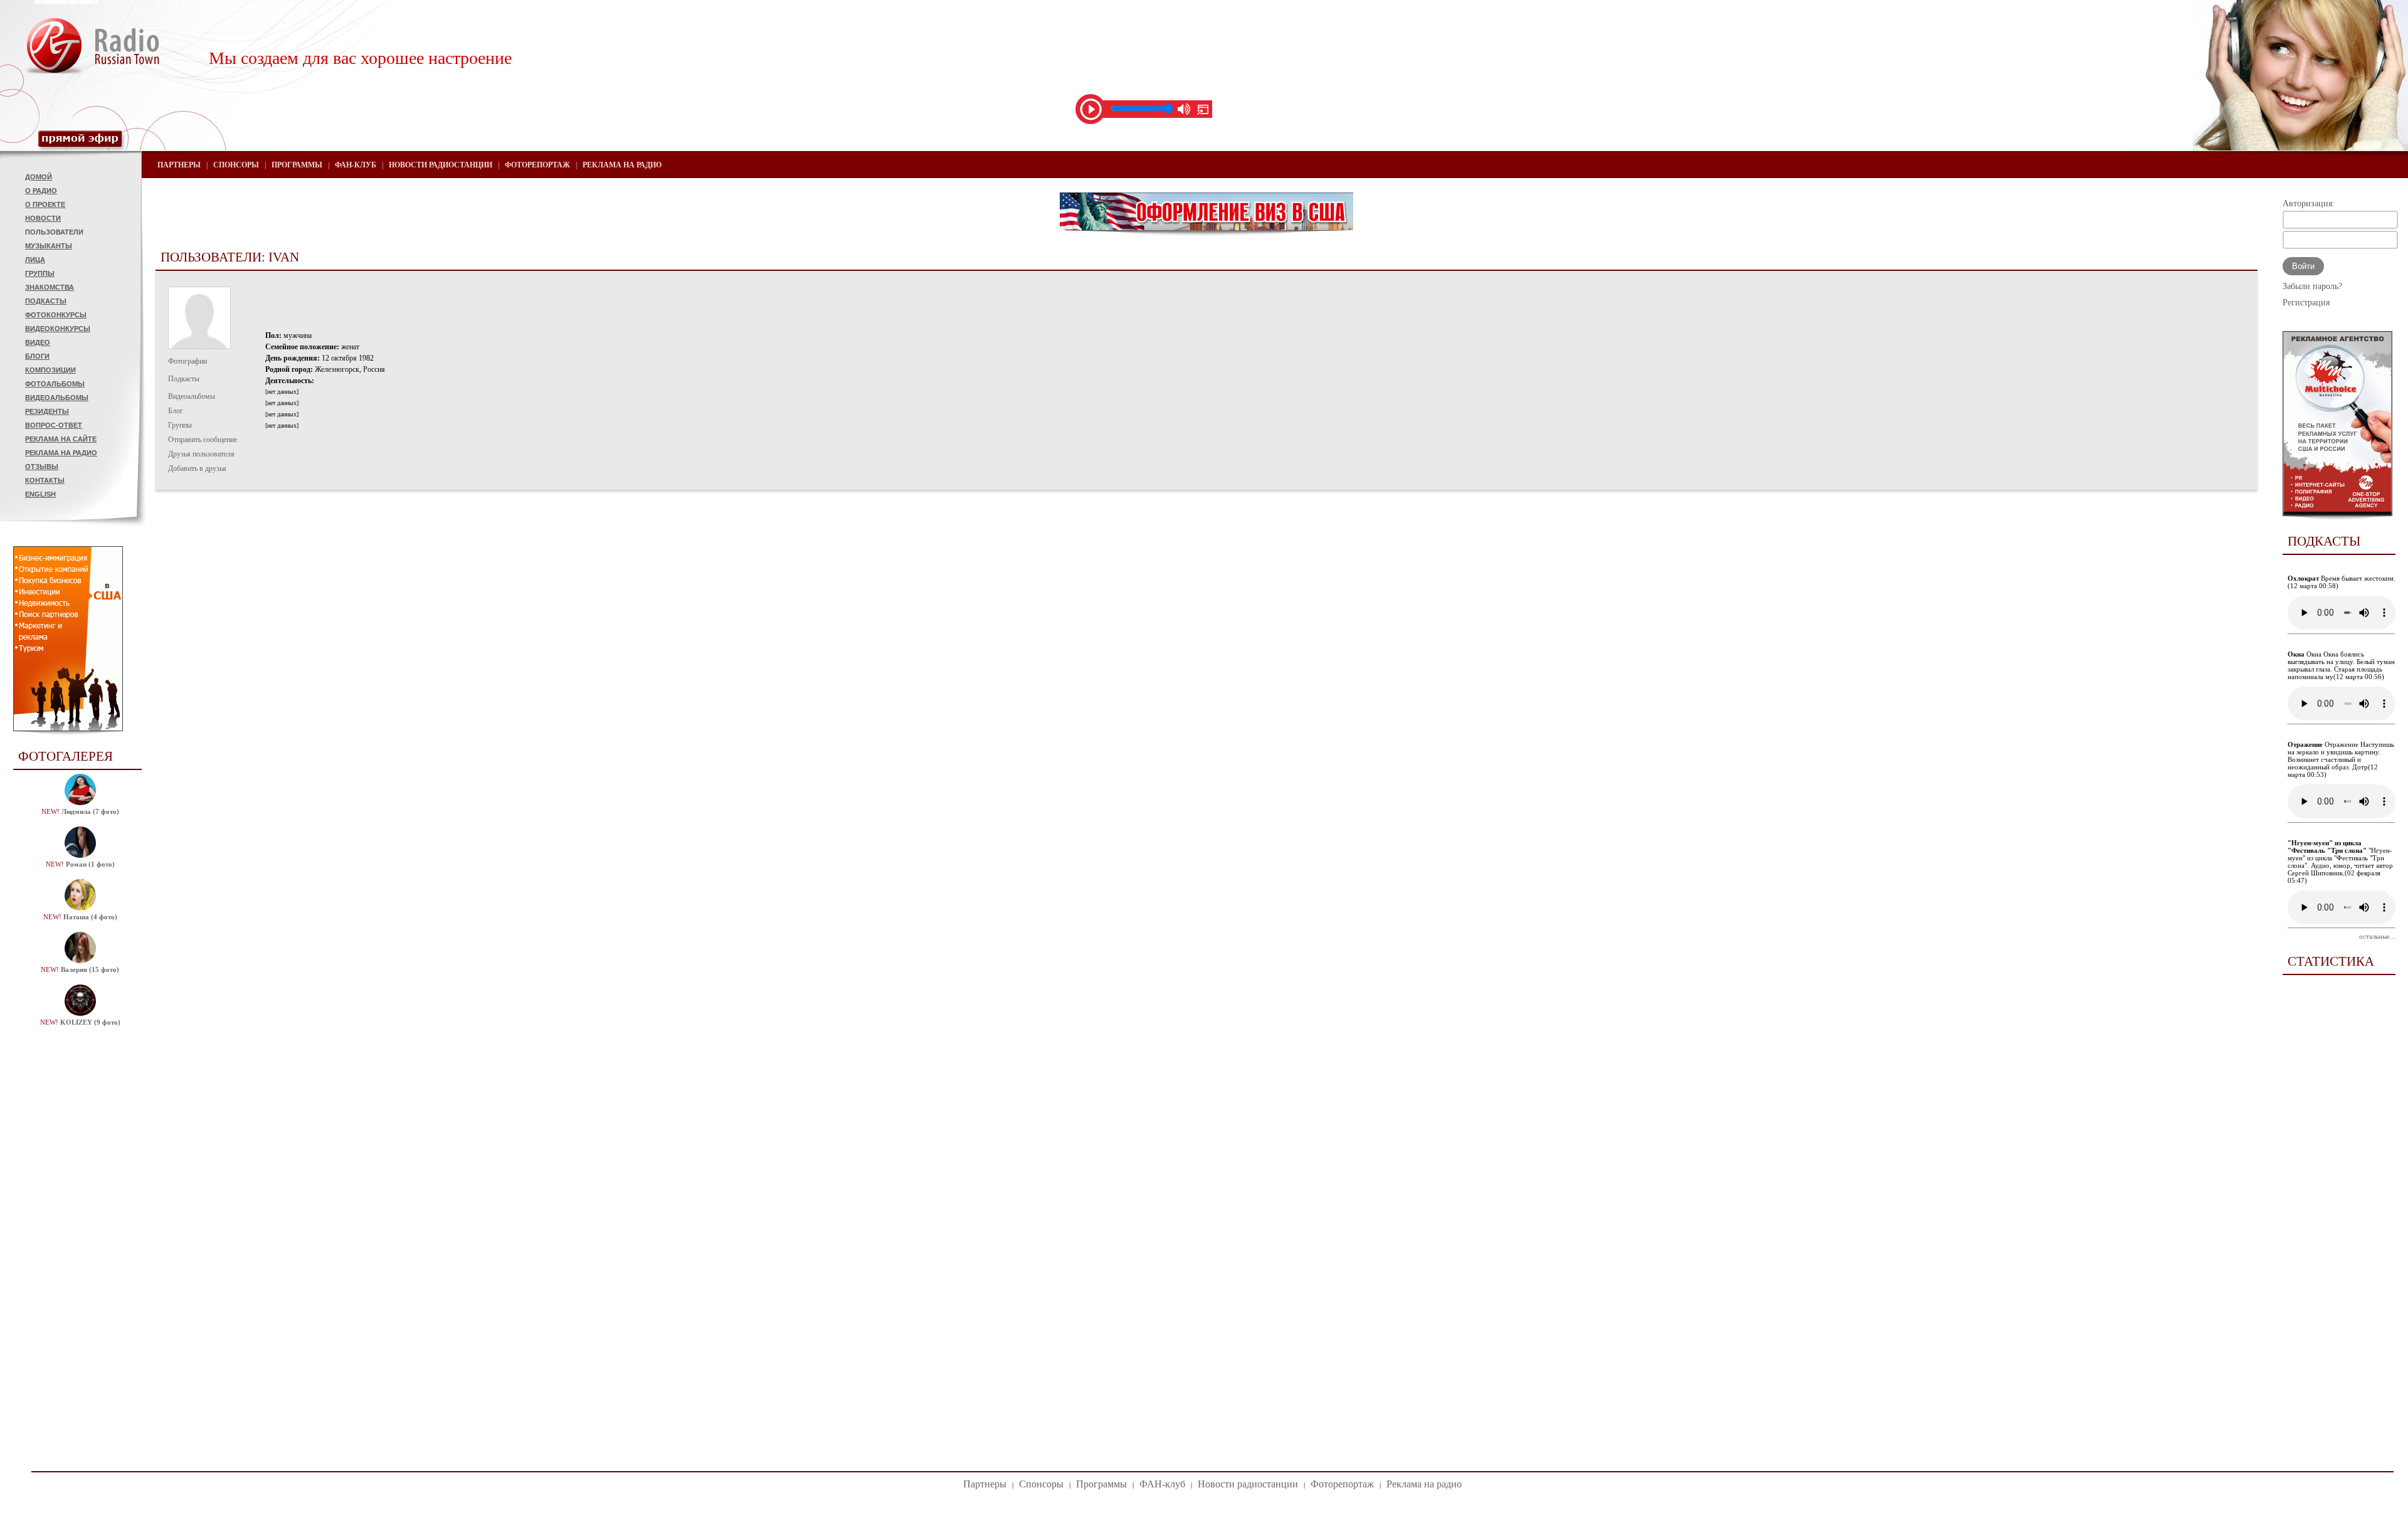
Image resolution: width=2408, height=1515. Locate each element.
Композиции (50, 370)
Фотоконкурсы (56, 315)
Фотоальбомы (55, 384)
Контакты (45, 480)
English (40, 494)
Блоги (37, 356)
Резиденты (47, 411)
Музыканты (49, 246)
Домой (39, 177)
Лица (35, 260)
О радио (41, 191)
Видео (38, 342)
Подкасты (46, 301)
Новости (43, 218)
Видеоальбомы (57, 398)
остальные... (2377, 936)
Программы (297, 165)
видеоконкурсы (58, 329)
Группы (40, 273)
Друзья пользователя (201, 454)
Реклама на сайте (61, 439)
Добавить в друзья (197, 468)
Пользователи (54, 232)
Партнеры (179, 165)
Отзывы (42, 467)
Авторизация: (2309, 203)
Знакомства (50, 287)
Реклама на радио (61, 453)
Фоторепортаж (537, 165)
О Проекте (45, 204)
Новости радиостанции (441, 165)
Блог (176, 411)
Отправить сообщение (203, 440)
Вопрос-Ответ (54, 425)
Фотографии (187, 361)
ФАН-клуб (356, 165)
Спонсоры (236, 165)
